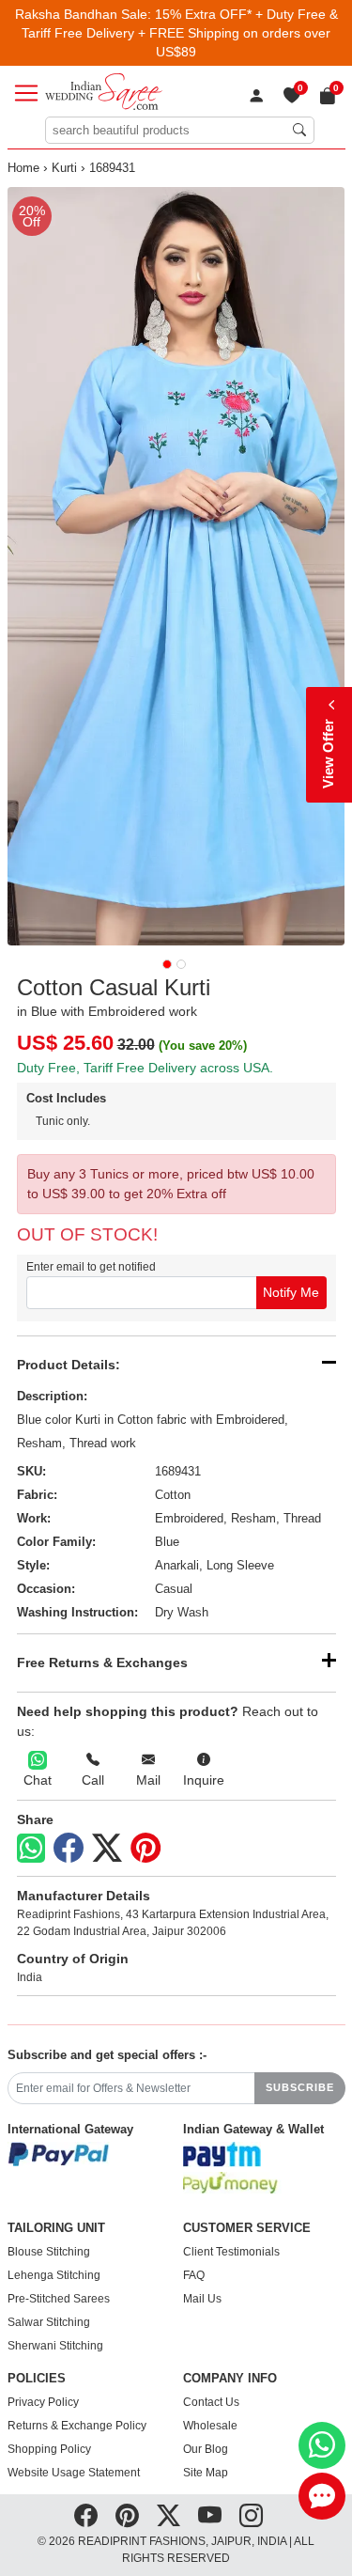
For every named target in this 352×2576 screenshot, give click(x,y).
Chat (38, 1780)
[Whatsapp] (31, 1848)
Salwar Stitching (49, 2322)
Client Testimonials (231, 2252)
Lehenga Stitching (54, 2275)
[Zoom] (176, 566)
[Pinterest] (145, 1849)
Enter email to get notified (91, 1267)
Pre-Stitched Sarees (59, 2299)
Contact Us (211, 2402)
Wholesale (210, 2426)
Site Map (206, 2473)
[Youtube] (210, 2516)
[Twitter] (107, 1849)
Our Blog (206, 2449)
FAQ (194, 2275)
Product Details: (69, 1365)
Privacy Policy (43, 2402)
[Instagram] (251, 2516)
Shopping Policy (49, 2449)
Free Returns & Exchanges (102, 1663)
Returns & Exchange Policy (77, 2426)
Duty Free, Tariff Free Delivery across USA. (145, 1068)
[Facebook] (69, 1849)
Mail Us (202, 2299)
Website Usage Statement (74, 2473)
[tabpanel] (176, 566)
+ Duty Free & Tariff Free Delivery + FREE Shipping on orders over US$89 (180, 33)
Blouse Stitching (49, 2252)
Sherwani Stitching (55, 2346)
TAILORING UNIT (56, 2228)
